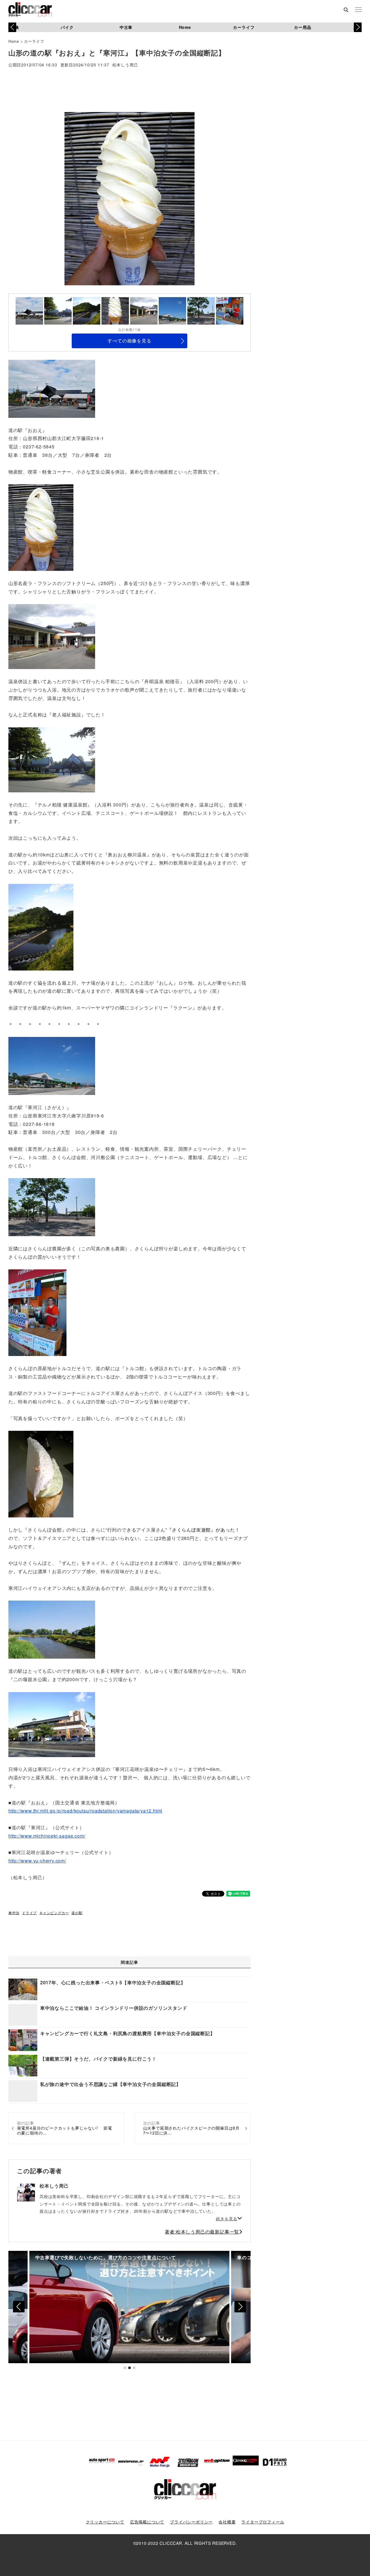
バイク (67, 27)
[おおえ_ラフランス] (41, 527)
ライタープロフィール (263, 2522)
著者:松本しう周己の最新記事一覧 (202, 2232)
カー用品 (303, 27)
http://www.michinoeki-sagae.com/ (47, 1836)
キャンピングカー (54, 1913)
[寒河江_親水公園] (52, 1629)
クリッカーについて (105, 2522)
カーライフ (244, 27)
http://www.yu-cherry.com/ (37, 1861)
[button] (358, 27)
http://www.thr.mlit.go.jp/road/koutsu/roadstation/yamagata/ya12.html (85, 1811)
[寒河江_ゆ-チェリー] (52, 1724)
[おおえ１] (52, 388)
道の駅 (77, 1913)
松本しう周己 (125, 65)
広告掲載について (147, 2522)
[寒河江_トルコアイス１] (37, 1312)
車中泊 (14, 1913)
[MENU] (358, 10)
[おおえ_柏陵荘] (52, 636)
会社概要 (227, 2522)
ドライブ (29, 1913)
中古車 (126, 27)
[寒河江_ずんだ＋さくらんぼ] (41, 1474)
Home (185, 27)
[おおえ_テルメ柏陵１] (52, 759)
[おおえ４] (41, 926)
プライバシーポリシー (191, 2522)
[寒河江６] (52, 1207)
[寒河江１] (52, 1065)
